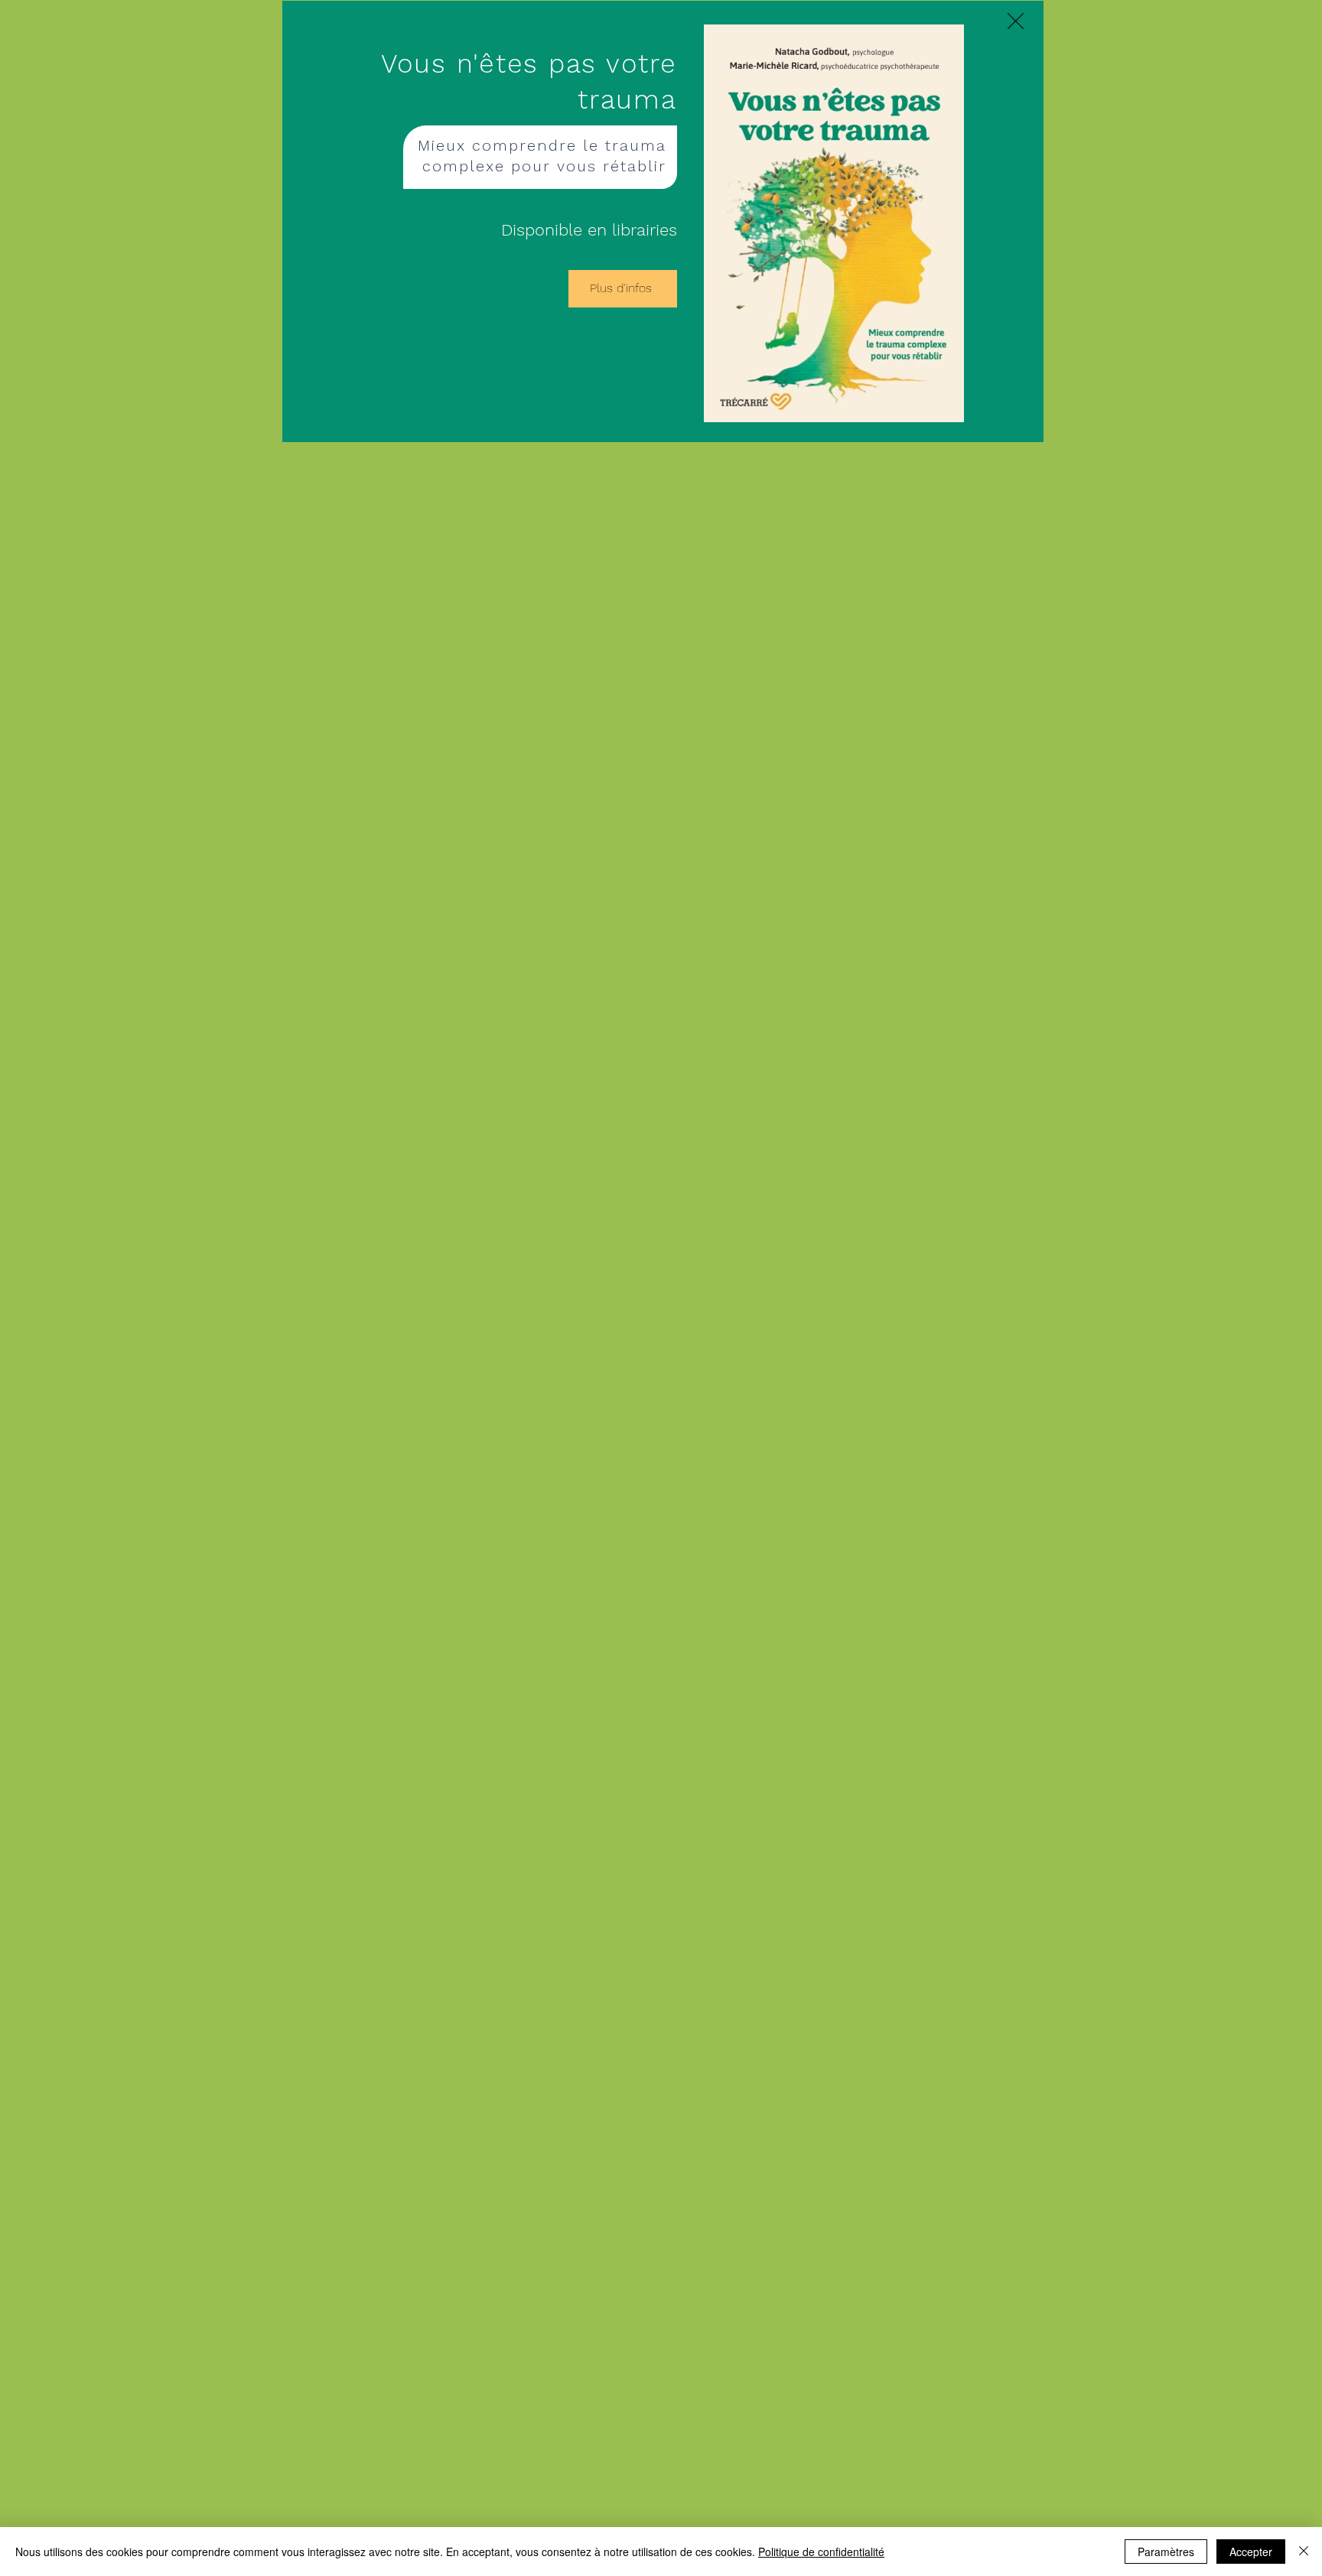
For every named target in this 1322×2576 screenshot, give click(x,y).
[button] (1016, 21)
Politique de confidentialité (821, 2552)
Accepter (1251, 2552)
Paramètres (1166, 2552)
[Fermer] (1304, 2552)
